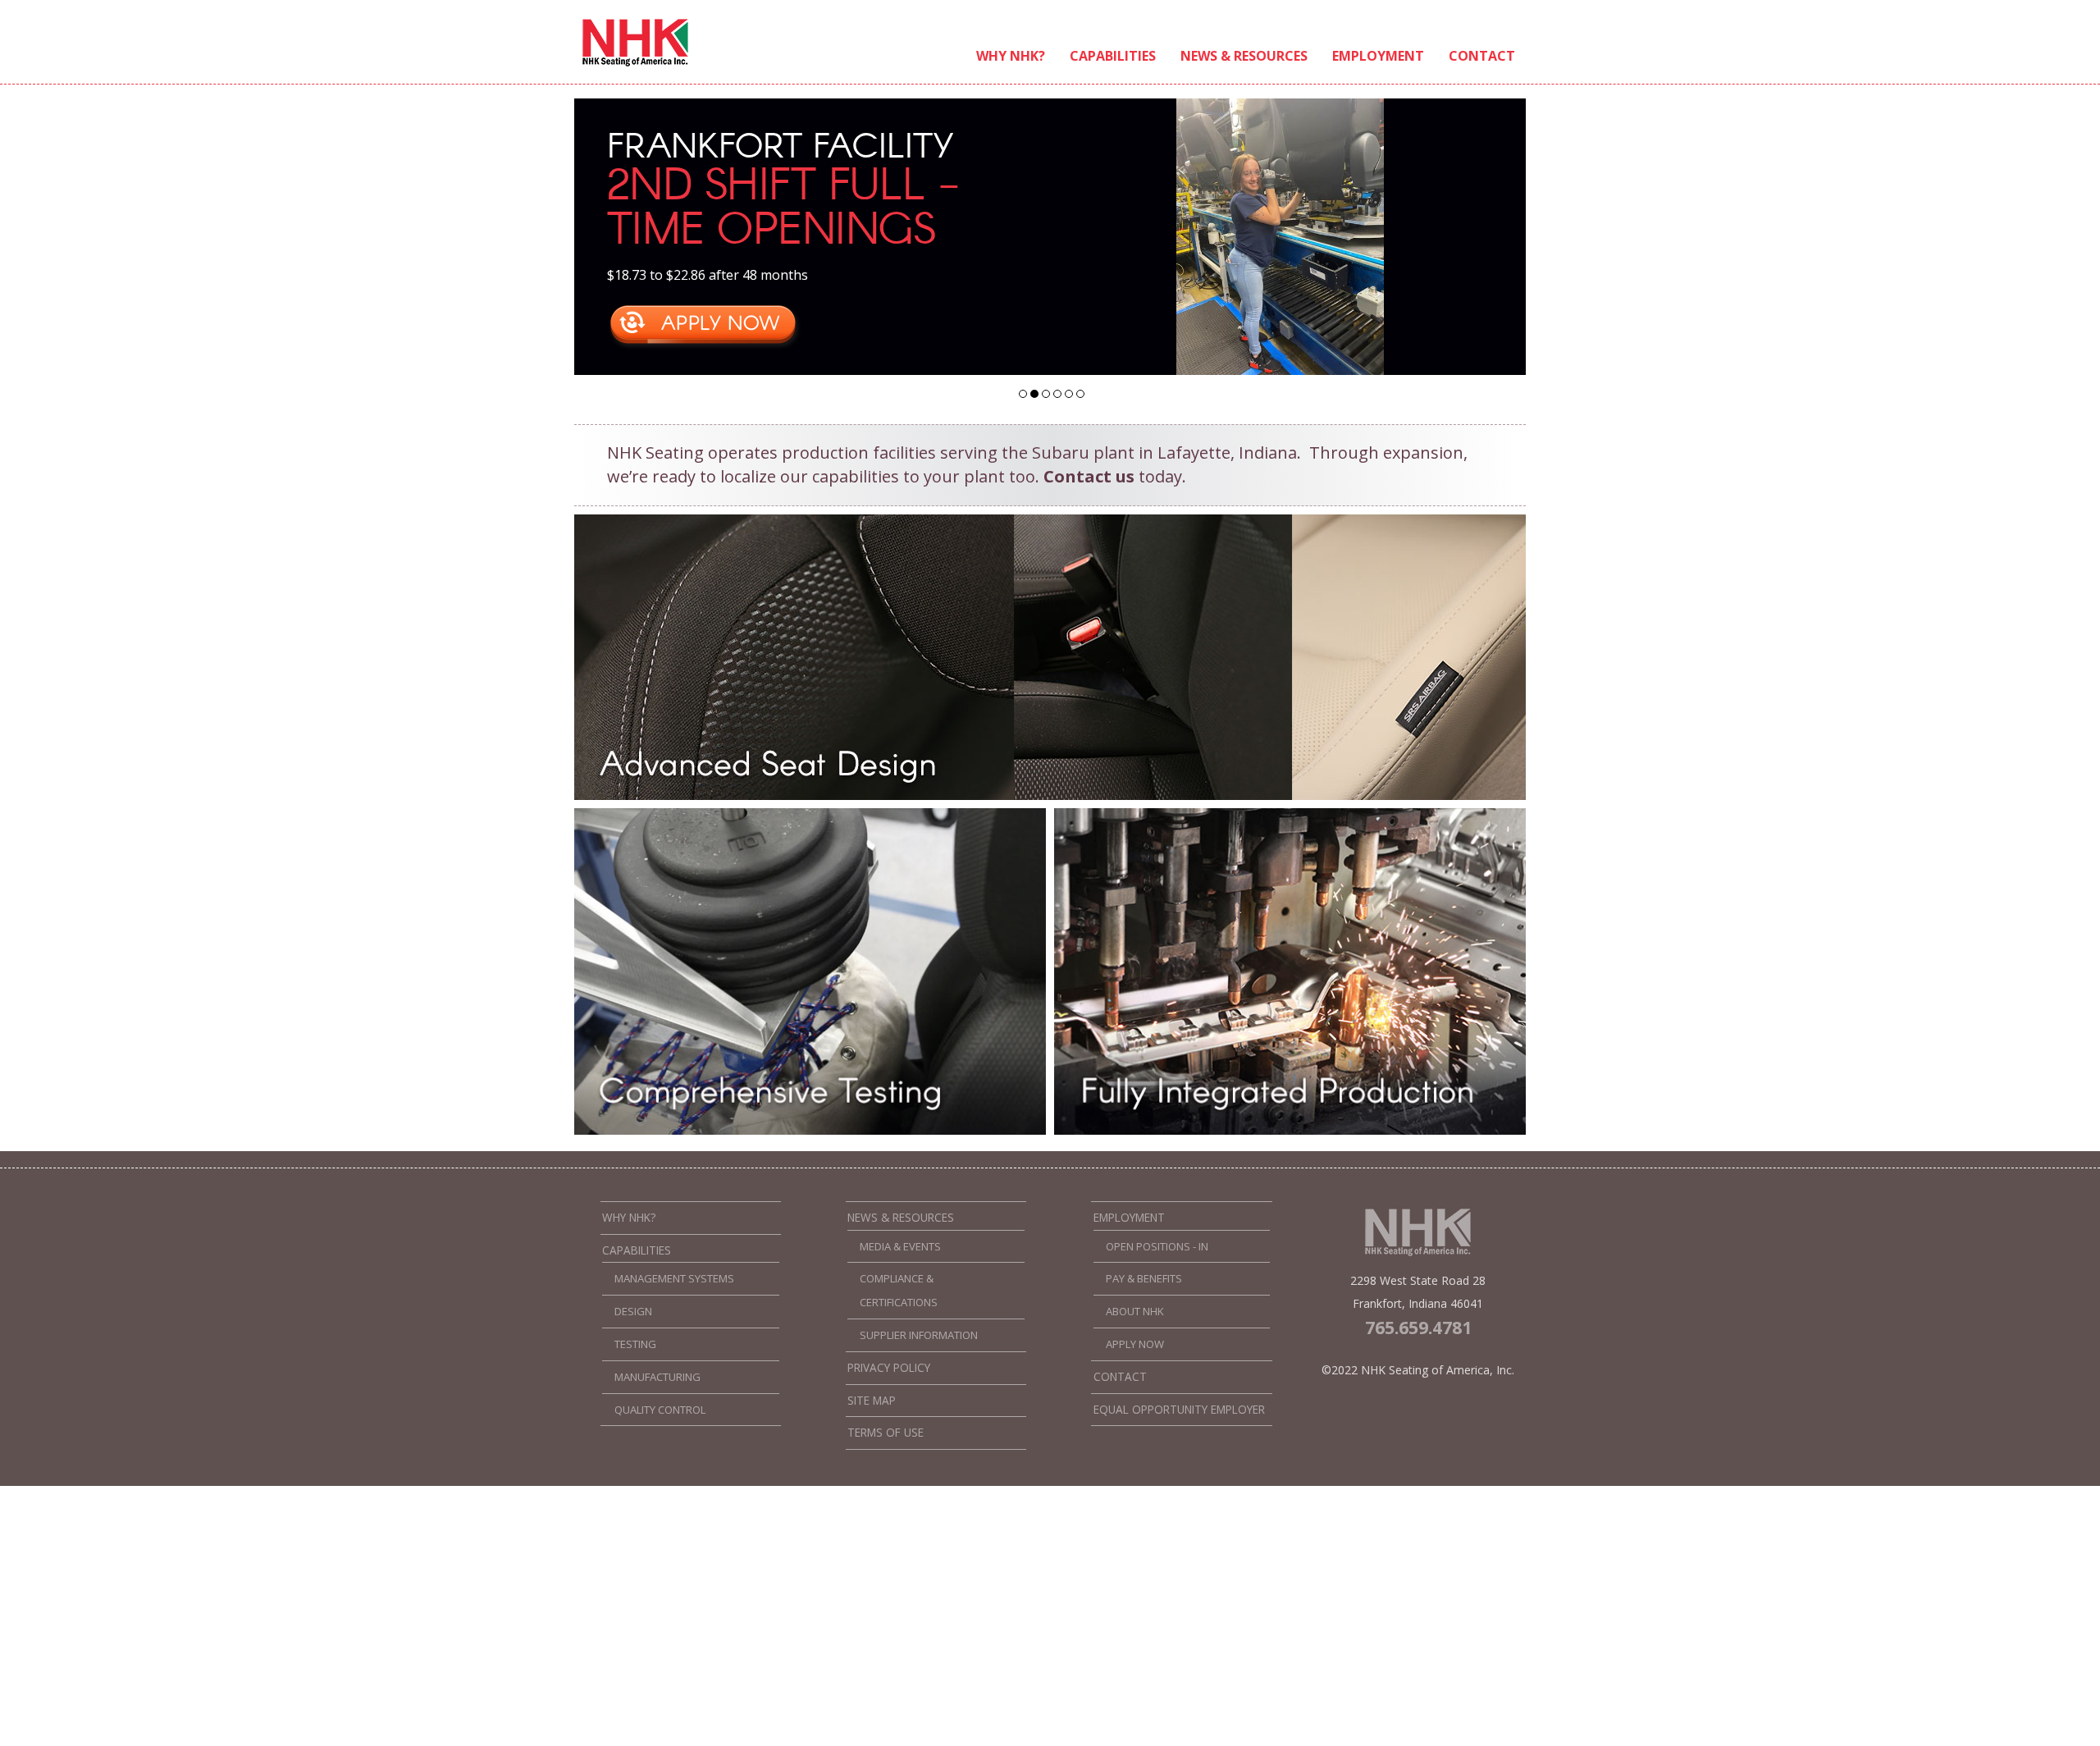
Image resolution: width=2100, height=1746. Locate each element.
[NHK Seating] (636, 64)
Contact (1482, 56)
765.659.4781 (1418, 1328)
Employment (1378, 56)
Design (633, 1311)
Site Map (872, 1401)
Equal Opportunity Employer (1179, 1410)
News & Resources (1244, 56)
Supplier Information (919, 1335)
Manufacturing (657, 1377)
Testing (635, 1344)
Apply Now (1135, 1344)
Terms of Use (886, 1433)
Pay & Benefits (1144, 1278)
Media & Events (900, 1246)
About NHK (1135, 1311)
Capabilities (1113, 56)
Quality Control (660, 1410)
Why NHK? (1011, 56)
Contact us (1089, 476)
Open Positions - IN (1157, 1246)
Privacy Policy (889, 1368)
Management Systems (674, 1278)
